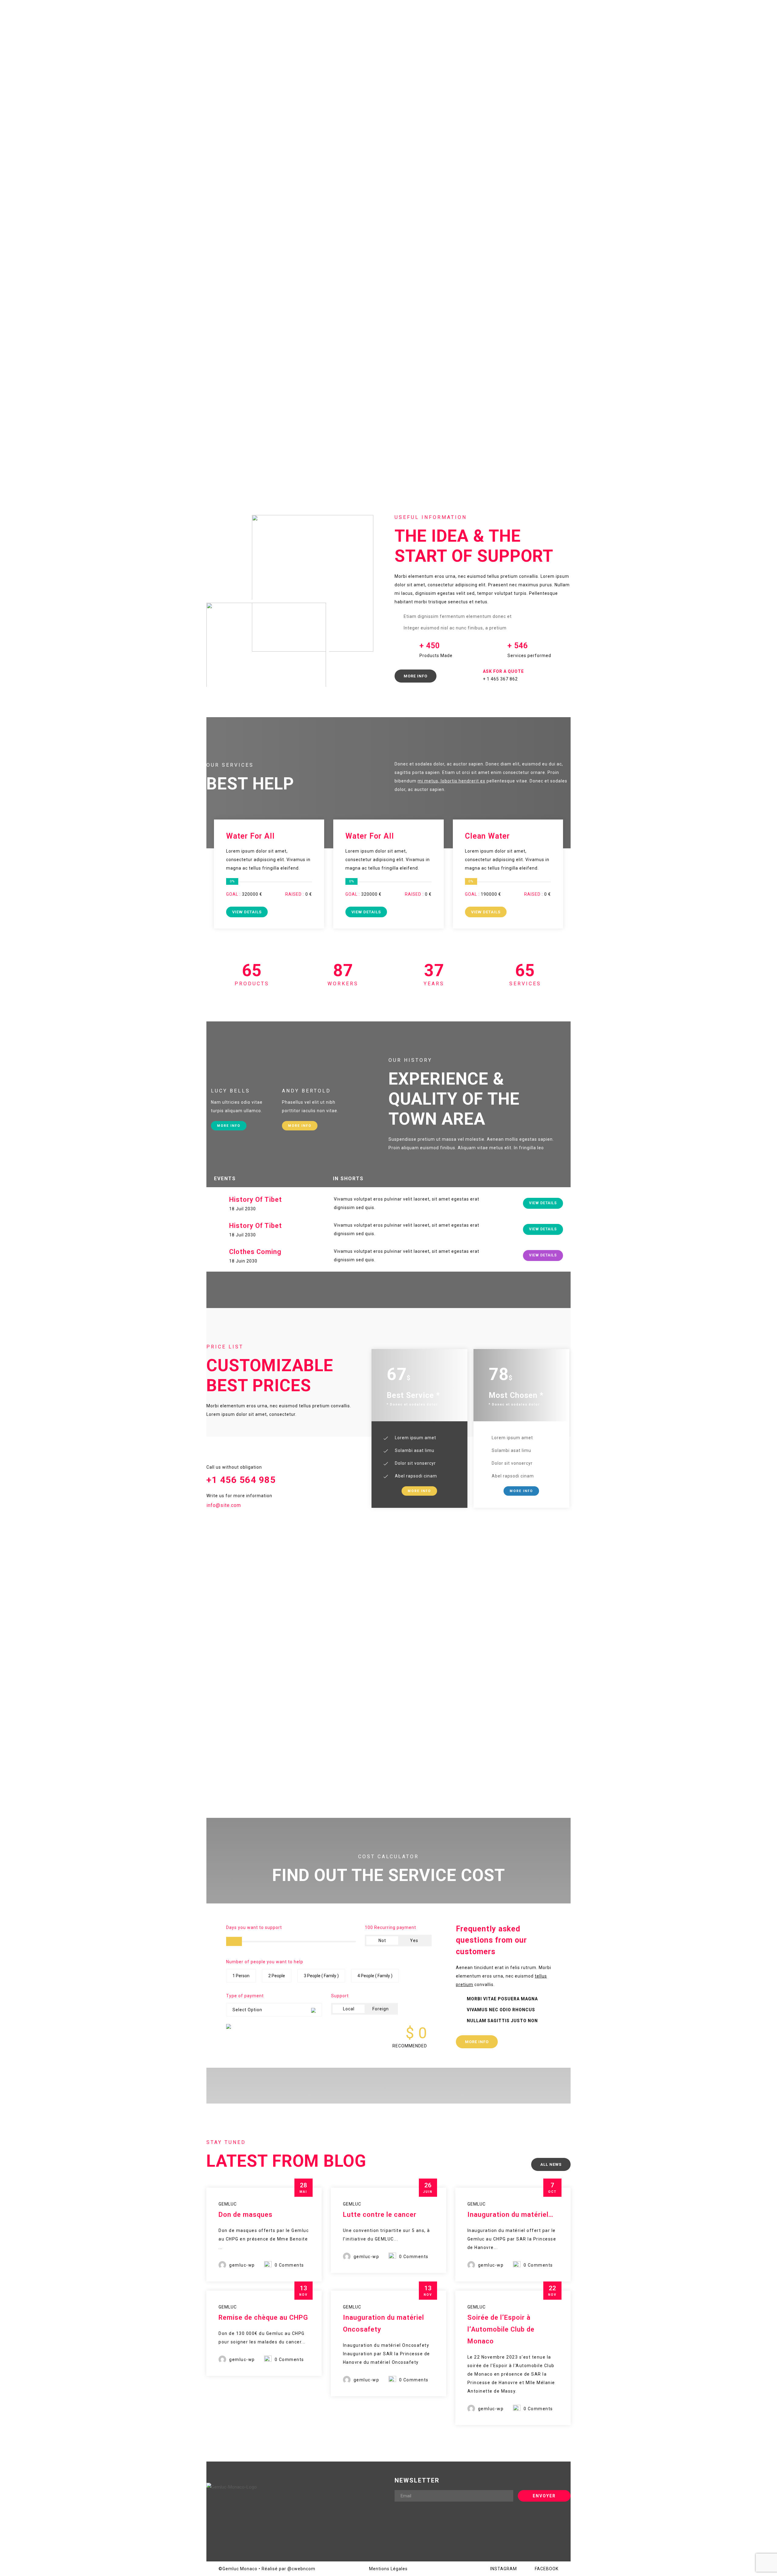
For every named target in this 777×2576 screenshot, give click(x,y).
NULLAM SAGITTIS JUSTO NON (502, 2021)
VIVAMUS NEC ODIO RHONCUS (501, 2010)
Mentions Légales (388, 2569)
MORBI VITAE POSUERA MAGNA (502, 1999)
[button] (506, 1999)
